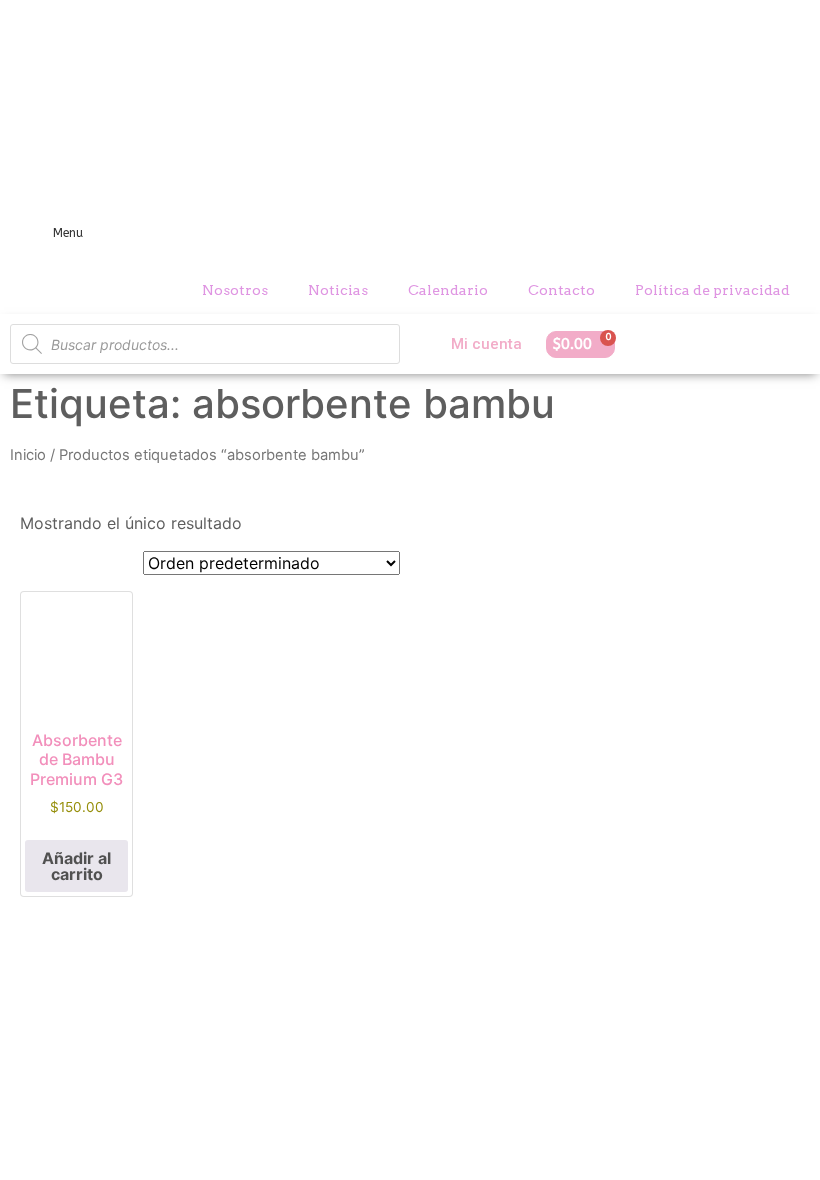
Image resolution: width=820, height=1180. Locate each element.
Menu (68, 233)
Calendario (448, 290)
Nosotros (235, 290)
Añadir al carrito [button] (76, 866)
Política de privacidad (712, 290)
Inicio (28, 455)
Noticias (338, 290)
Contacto (561, 290)
